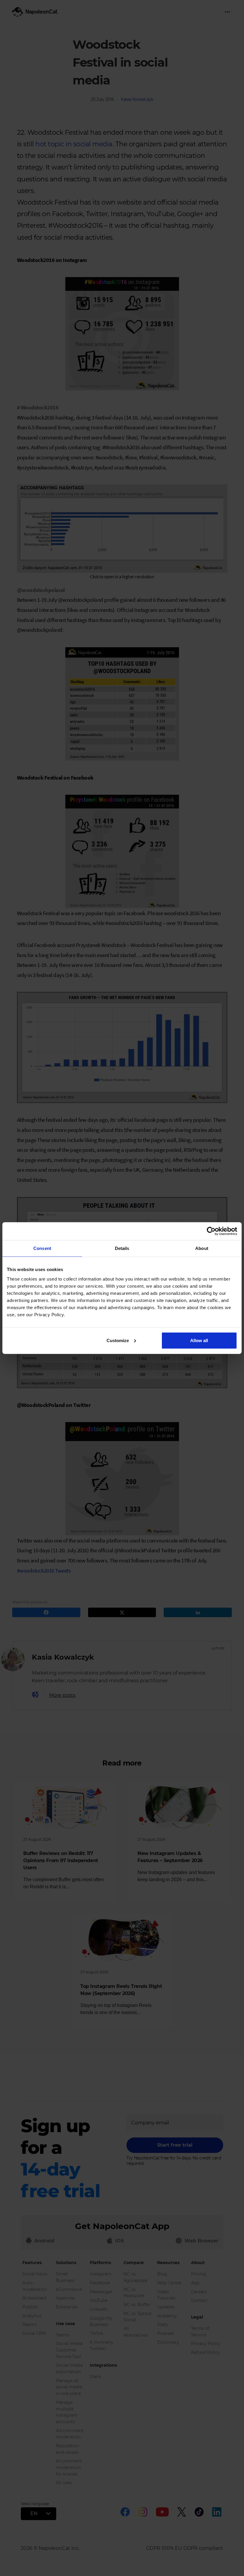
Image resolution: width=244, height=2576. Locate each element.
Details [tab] (122, 1248)
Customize (118, 1340)
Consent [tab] (42, 1248)
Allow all (199, 1340)
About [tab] (202, 1248)
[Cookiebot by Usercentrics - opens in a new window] (211, 1231)
